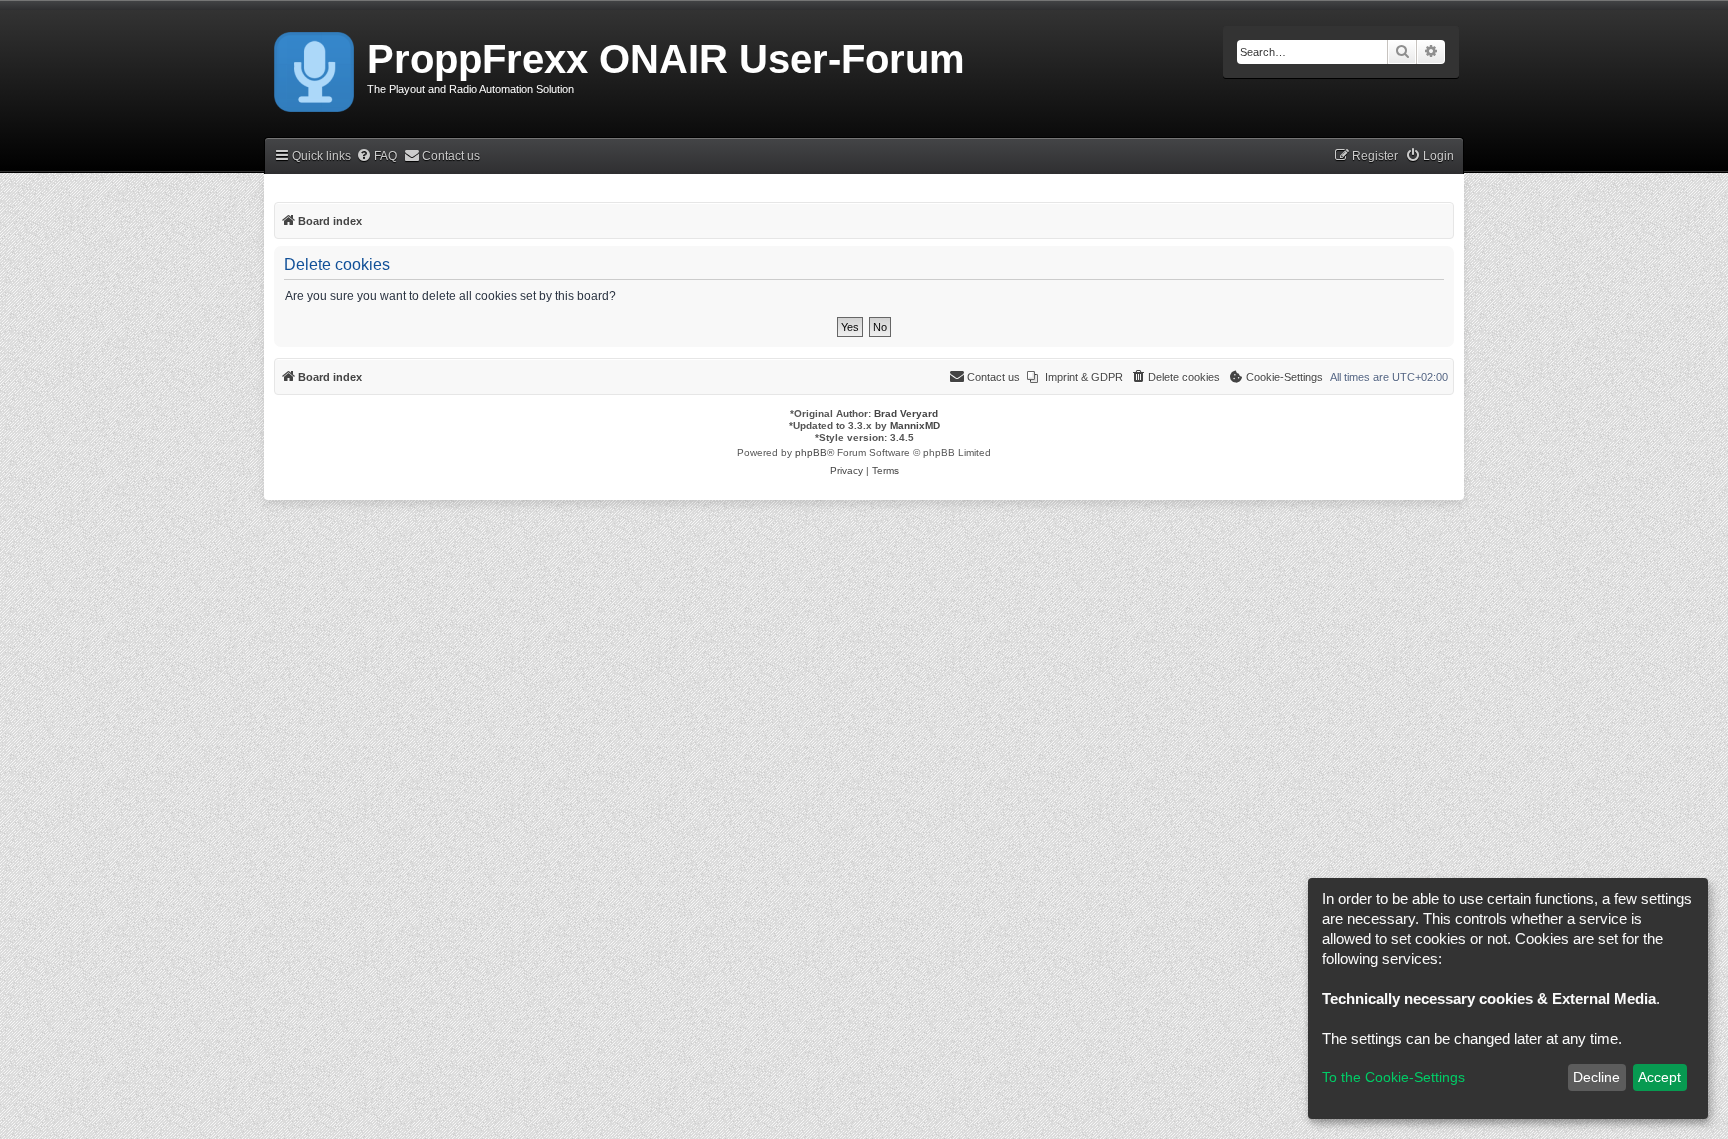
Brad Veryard (906, 413)
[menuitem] (376, 156)
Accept (1659, 1077)
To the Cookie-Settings (1393, 1077)
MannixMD (915, 425)
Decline (1596, 1077)
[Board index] (315, 68)
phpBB (811, 452)
